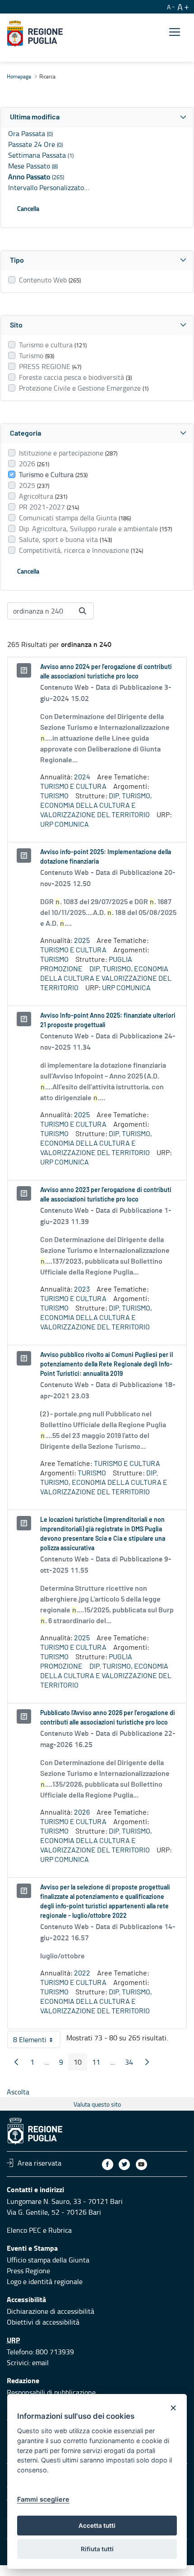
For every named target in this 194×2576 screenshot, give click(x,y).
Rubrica (60, 2230)
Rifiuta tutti (97, 2549)
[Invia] (83, 611)
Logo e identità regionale (45, 2281)
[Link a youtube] (141, 2164)
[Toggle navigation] (175, 32)
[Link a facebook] (108, 2164)
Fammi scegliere (43, 2499)
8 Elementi (37, 2041)
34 (132, 2064)
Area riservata (39, 2163)
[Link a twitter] (124, 2164)
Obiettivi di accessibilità (43, 2322)
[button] (97, 117)
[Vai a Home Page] (35, 34)
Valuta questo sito (97, 2104)
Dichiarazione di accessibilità (51, 2311)
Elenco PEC (24, 2230)
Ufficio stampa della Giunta (48, 2260)
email (40, 2362)
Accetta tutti (97, 2526)
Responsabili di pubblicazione (51, 2392)
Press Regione (28, 2271)
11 (99, 2064)
